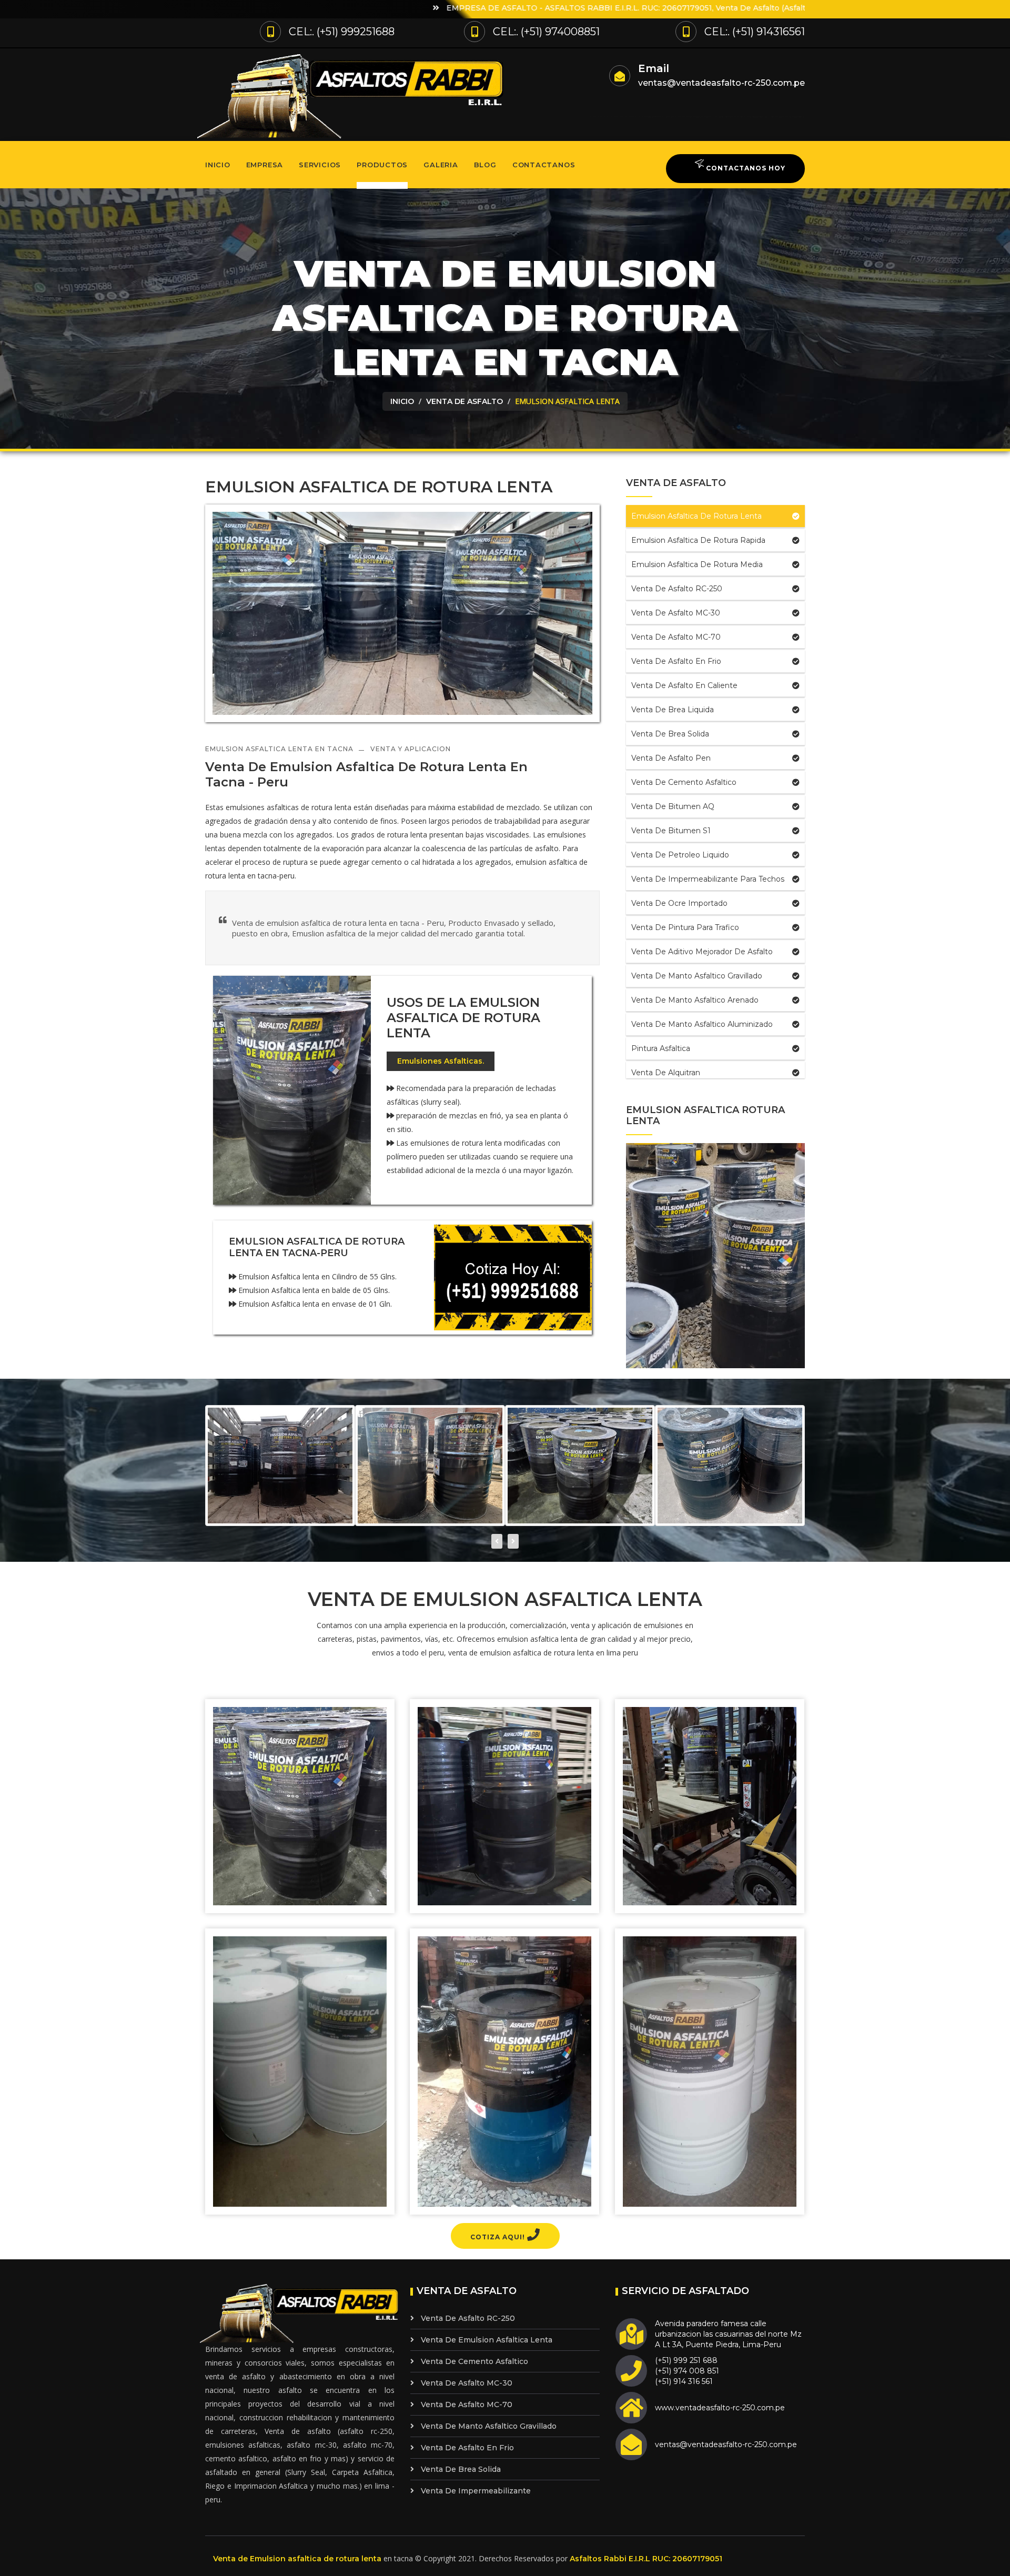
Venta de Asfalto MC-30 (676, 613)
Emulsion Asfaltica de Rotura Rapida (698, 540)
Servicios (320, 165)
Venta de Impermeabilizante (476, 2491)
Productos (382, 165)
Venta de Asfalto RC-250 (677, 589)
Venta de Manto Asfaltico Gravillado (697, 976)
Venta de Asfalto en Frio (676, 661)
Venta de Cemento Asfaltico (684, 782)
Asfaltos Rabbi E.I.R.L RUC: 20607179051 (646, 2559)
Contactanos (544, 165)
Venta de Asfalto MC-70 (676, 637)
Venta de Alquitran (666, 1073)
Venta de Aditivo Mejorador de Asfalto (702, 952)
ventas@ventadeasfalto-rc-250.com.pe (721, 83)
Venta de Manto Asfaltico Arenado (695, 1000)
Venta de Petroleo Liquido (680, 855)
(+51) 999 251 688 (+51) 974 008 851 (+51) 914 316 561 (687, 2371)
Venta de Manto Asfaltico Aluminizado (702, 1024)
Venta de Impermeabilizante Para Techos (708, 879)
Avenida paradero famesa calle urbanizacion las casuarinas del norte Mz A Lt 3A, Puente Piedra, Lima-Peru (728, 2334)
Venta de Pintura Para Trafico (685, 927)
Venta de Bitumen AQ (673, 806)
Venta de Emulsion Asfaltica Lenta (487, 2340)
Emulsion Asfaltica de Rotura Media (697, 564)
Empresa (265, 165)
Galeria (441, 165)
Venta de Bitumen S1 (671, 831)
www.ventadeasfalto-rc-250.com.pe (720, 2408)
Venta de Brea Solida (670, 734)
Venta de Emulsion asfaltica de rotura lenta (297, 2559)
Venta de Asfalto (464, 401)
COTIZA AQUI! (499, 2237)
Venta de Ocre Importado (679, 903)
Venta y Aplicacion (411, 749)
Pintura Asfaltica (661, 1048)
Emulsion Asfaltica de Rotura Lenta (696, 516)
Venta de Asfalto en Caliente (684, 685)
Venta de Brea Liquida (673, 710)
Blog (485, 165)
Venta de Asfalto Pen (671, 758)
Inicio (218, 165)
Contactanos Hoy (745, 168)
